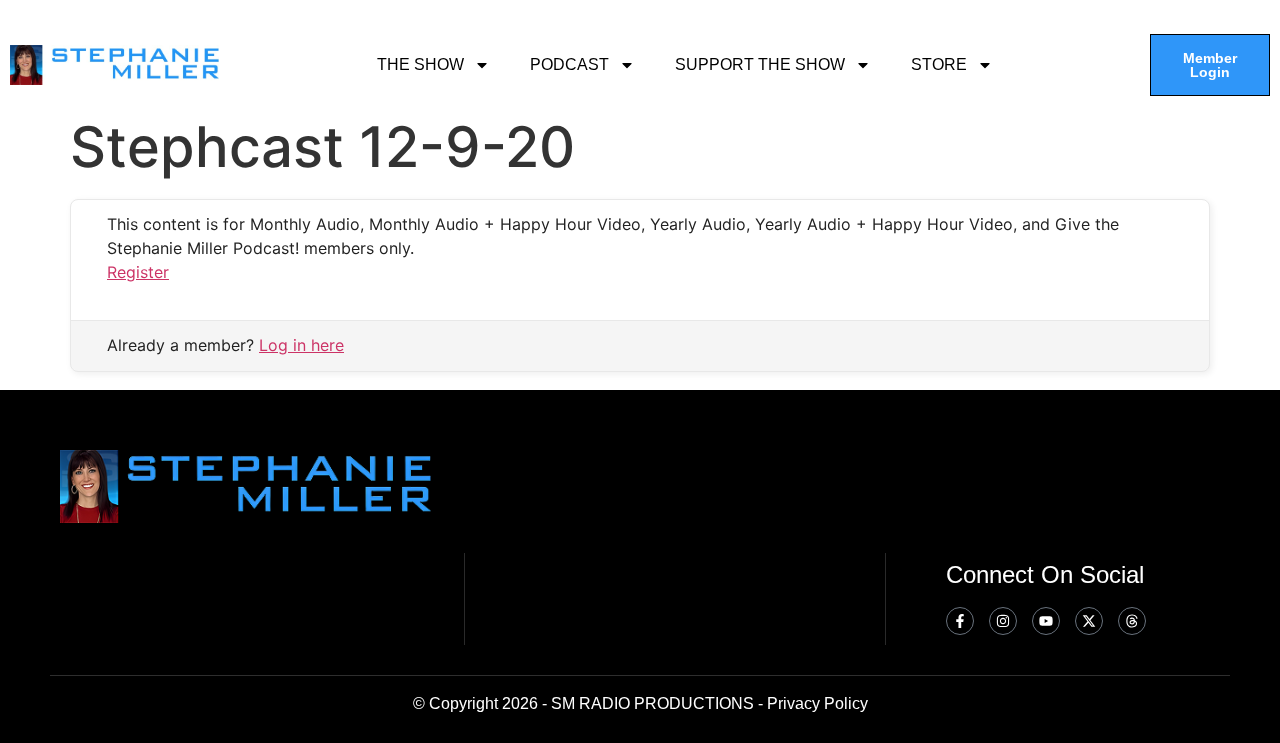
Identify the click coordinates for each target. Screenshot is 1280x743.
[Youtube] (1046, 621)
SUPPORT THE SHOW (760, 64)
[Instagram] (1003, 621)
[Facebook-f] (960, 621)
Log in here (301, 345)
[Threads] (1132, 621)
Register (138, 272)
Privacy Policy (817, 703)
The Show (420, 64)
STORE (939, 64)
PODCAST (569, 64)
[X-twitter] (1089, 621)
